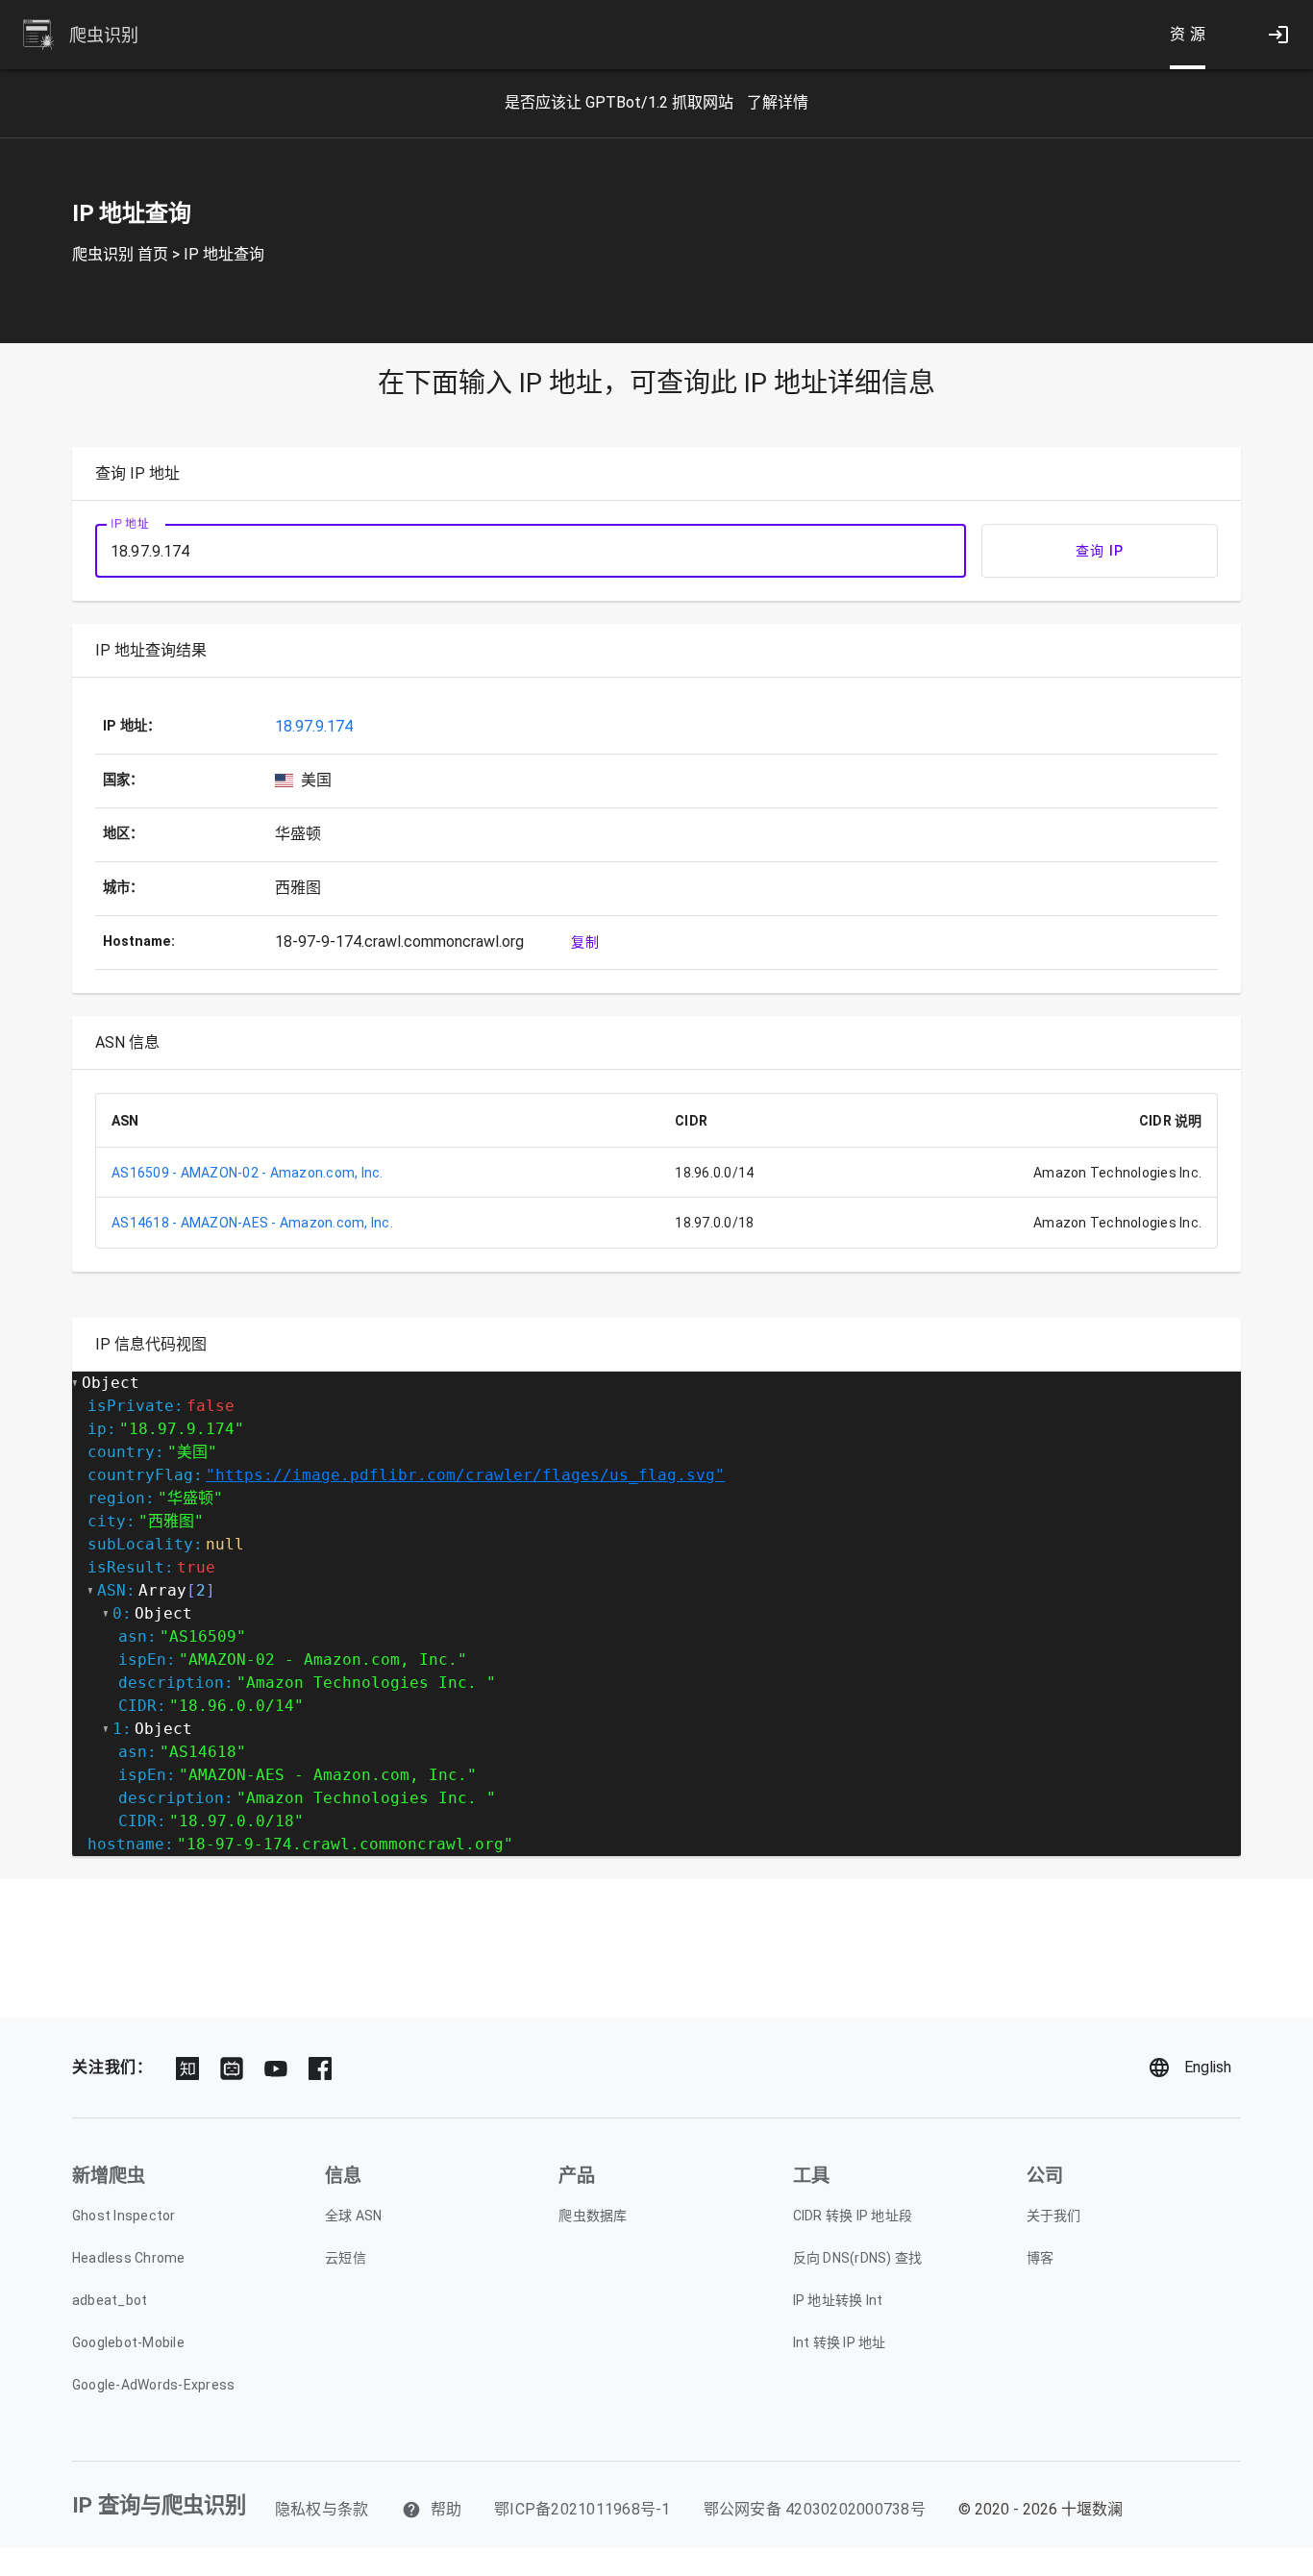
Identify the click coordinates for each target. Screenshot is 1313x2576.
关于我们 (1054, 2216)
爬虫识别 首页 (120, 254)
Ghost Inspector (124, 2216)
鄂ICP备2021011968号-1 (582, 2509)
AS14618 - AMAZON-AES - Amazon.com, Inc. (252, 1223)
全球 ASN (354, 2216)
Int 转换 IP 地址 (840, 2342)
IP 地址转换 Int (838, 2300)
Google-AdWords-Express (154, 2385)
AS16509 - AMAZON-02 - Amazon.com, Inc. (248, 1173)
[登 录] (1278, 35)
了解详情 (778, 102)
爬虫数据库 (593, 2216)
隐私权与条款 (322, 2509)
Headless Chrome (129, 2258)
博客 (1040, 2258)
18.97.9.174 (314, 726)
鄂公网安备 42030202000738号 (815, 2509)
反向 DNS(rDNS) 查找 (858, 2258)
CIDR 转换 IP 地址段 (853, 2216)
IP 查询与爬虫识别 (159, 2505)
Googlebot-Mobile (128, 2342)
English (1208, 2067)
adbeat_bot (110, 2300)
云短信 (346, 2258)
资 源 (1188, 34)
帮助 (445, 2509)
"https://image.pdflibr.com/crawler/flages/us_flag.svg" (465, 1475)
